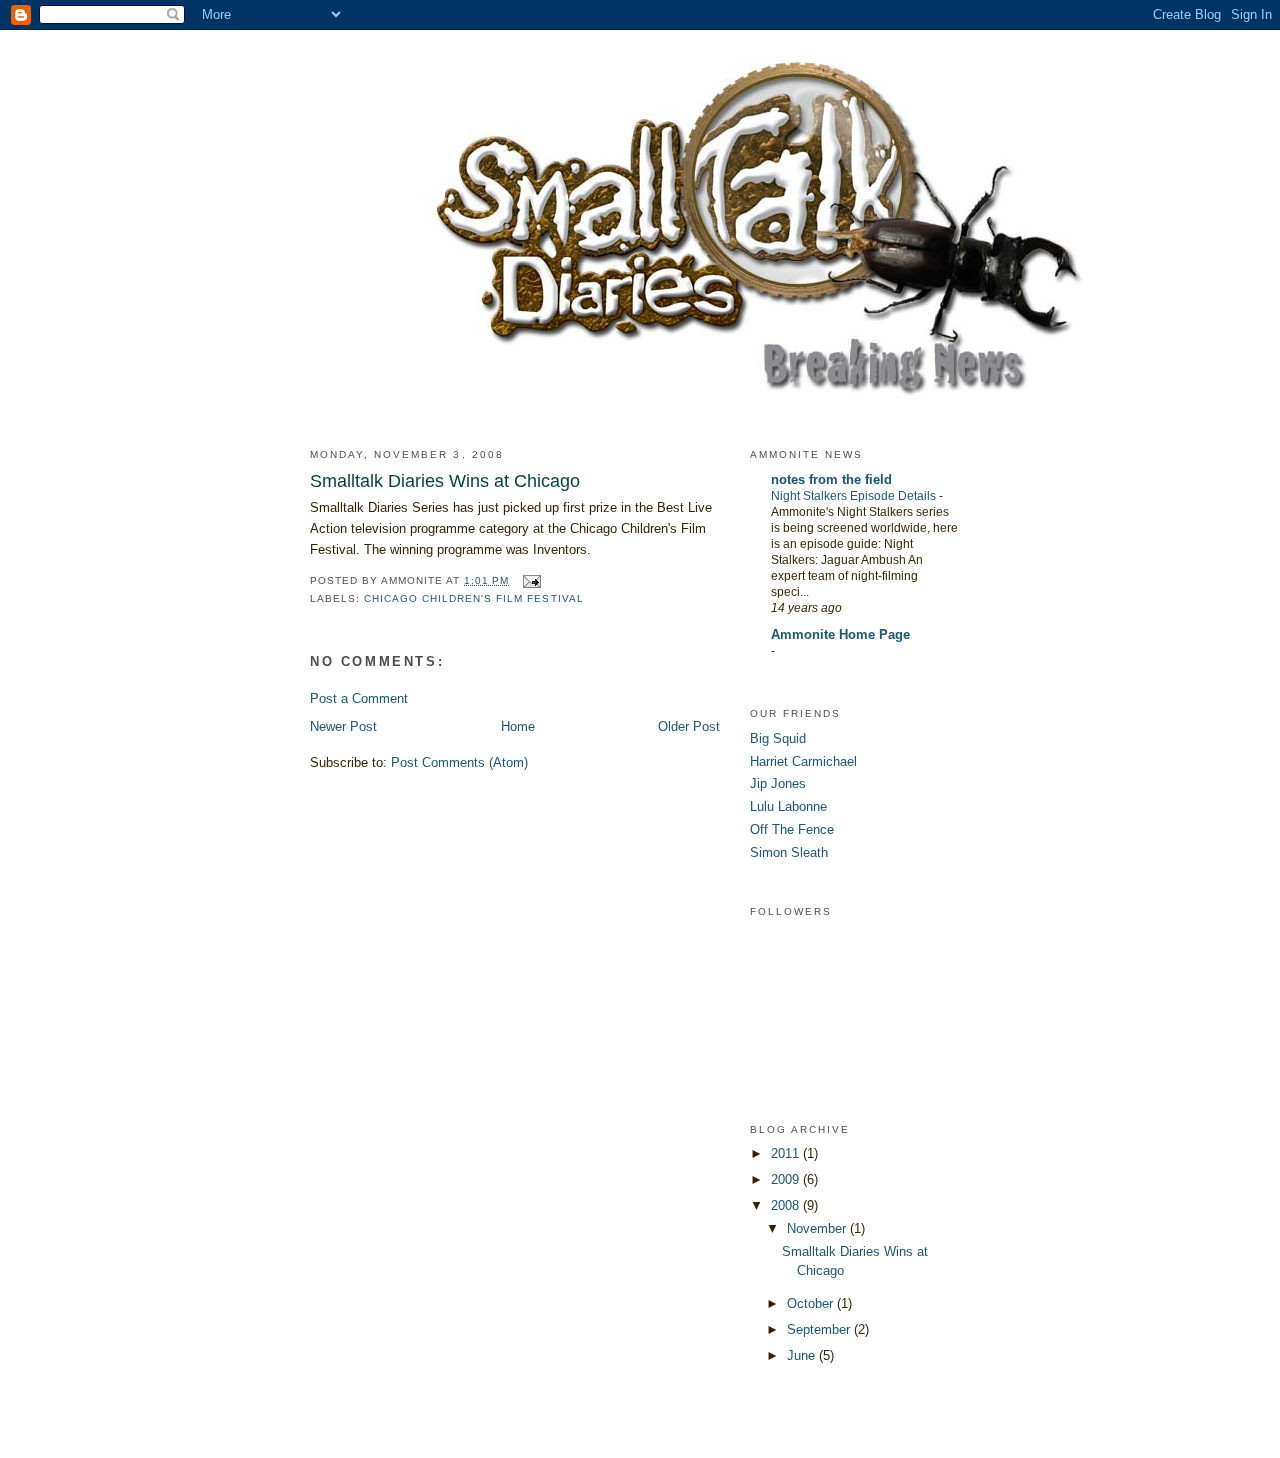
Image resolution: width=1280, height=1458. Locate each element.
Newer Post (343, 726)
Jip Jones (778, 783)
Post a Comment (359, 698)
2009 (787, 1179)
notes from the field (831, 479)
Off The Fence (792, 829)
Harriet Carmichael (803, 761)
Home (518, 726)
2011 (787, 1153)
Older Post (689, 726)
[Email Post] (530, 580)
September (820, 1329)
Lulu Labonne (788, 806)
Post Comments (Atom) (459, 762)
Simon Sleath (789, 852)
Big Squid (778, 738)
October (812, 1303)
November (818, 1228)
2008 (787, 1205)
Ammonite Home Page (840, 634)
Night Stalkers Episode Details (855, 496)
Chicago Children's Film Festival (473, 598)
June (803, 1355)
